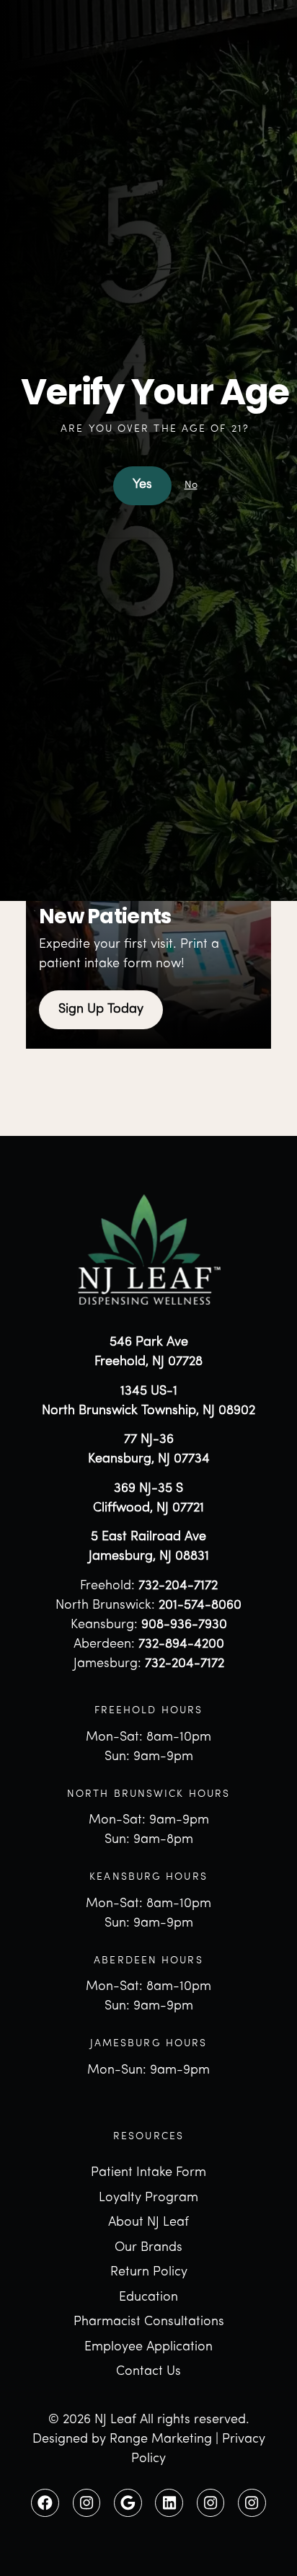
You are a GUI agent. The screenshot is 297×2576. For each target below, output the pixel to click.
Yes (142, 485)
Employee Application (148, 2348)
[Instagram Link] (87, 2503)
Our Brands (148, 2248)
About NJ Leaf (148, 2223)
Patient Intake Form (148, 2173)
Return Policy (149, 2273)
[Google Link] (128, 2503)
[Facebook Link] (45, 2503)
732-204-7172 (178, 1586)
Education (148, 2298)
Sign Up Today (101, 1010)
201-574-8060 (200, 1606)
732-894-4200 (181, 1645)
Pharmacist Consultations (149, 2322)
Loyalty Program (148, 2198)
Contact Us (148, 2372)
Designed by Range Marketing (122, 2440)
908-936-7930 (184, 1625)
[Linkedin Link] (169, 2503)
